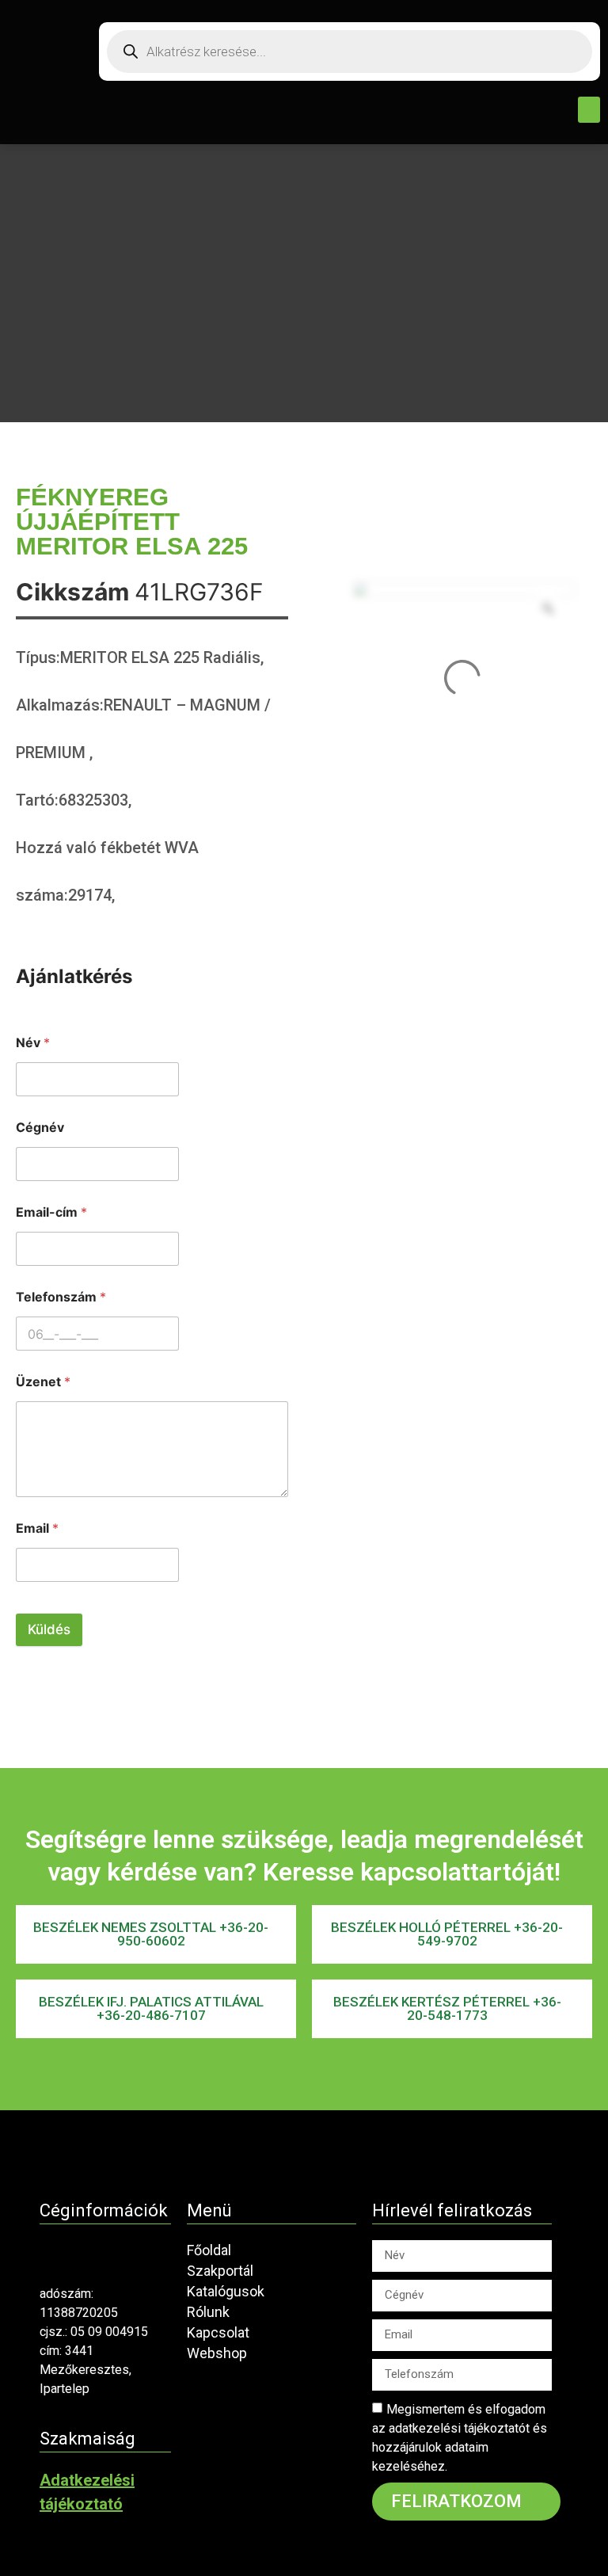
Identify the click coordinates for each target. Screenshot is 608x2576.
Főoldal (209, 2250)
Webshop (217, 2353)
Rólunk (208, 2312)
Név (33, 1043)
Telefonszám (61, 1297)
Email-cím (51, 1212)
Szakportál (220, 2271)
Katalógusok (226, 2291)
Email (37, 1528)
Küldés (49, 1629)
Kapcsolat (218, 2332)
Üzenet (43, 1382)
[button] (589, 110)
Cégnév (40, 1128)
